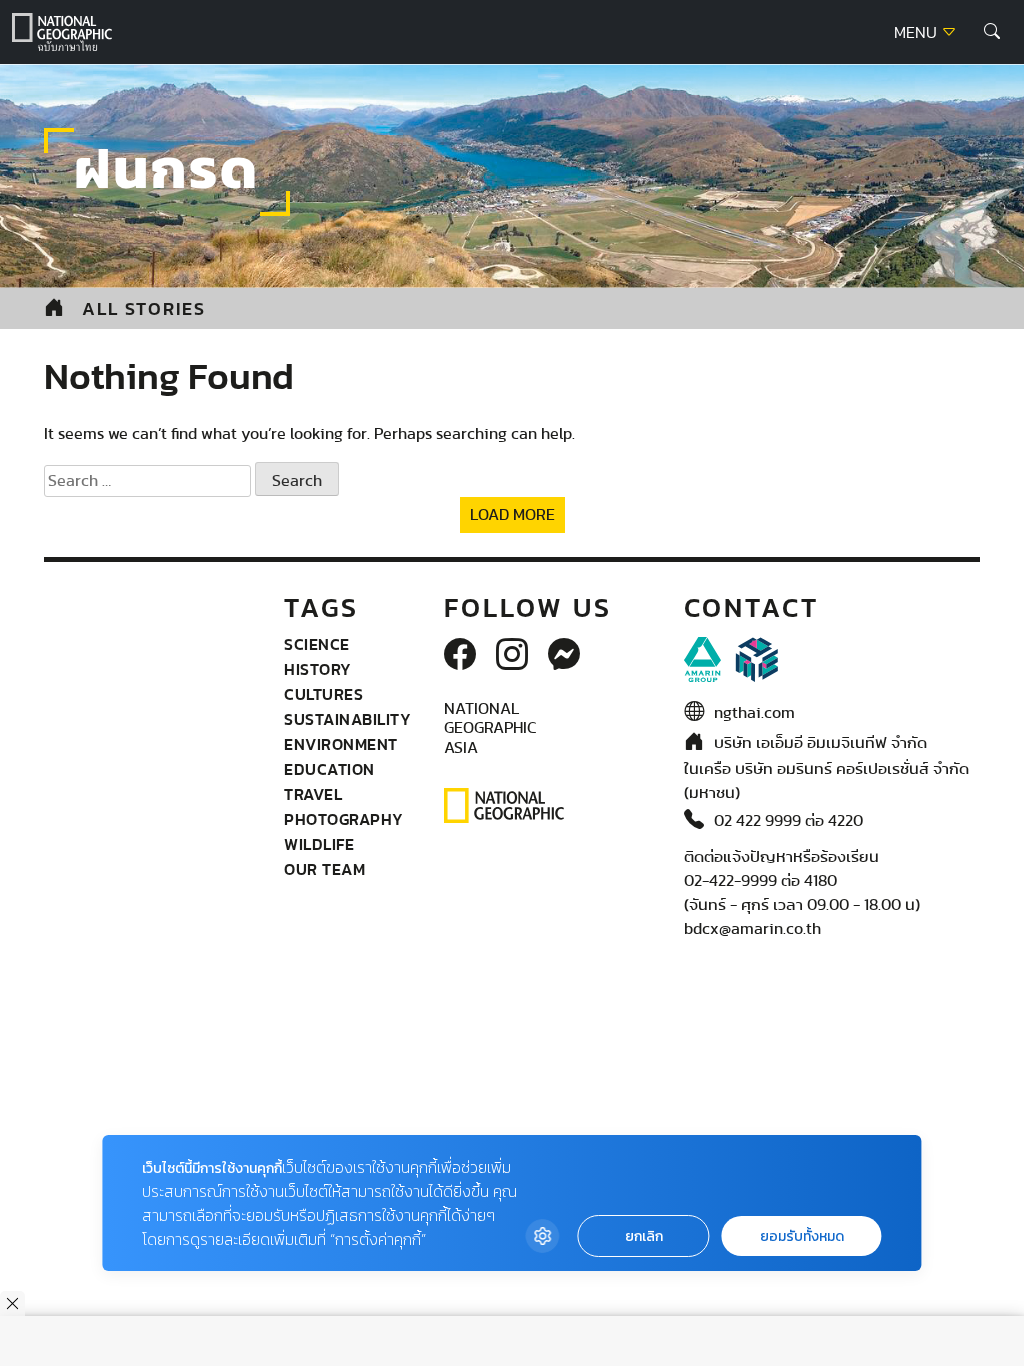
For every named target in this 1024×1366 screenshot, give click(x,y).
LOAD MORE (512, 515)
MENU (917, 33)
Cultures (323, 694)
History (318, 669)
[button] (992, 32)
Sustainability (347, 719)
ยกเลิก (644, 1236)
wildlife (319, 844)
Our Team (324, 869)
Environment (341, 744)
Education (329, 769)
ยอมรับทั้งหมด (802, 1236)
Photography (344, 819)
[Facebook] (460, 656)
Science (317, 644)
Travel (313, 794)
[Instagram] (512, 656)
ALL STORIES (144, 308)
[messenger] (564, 656)
